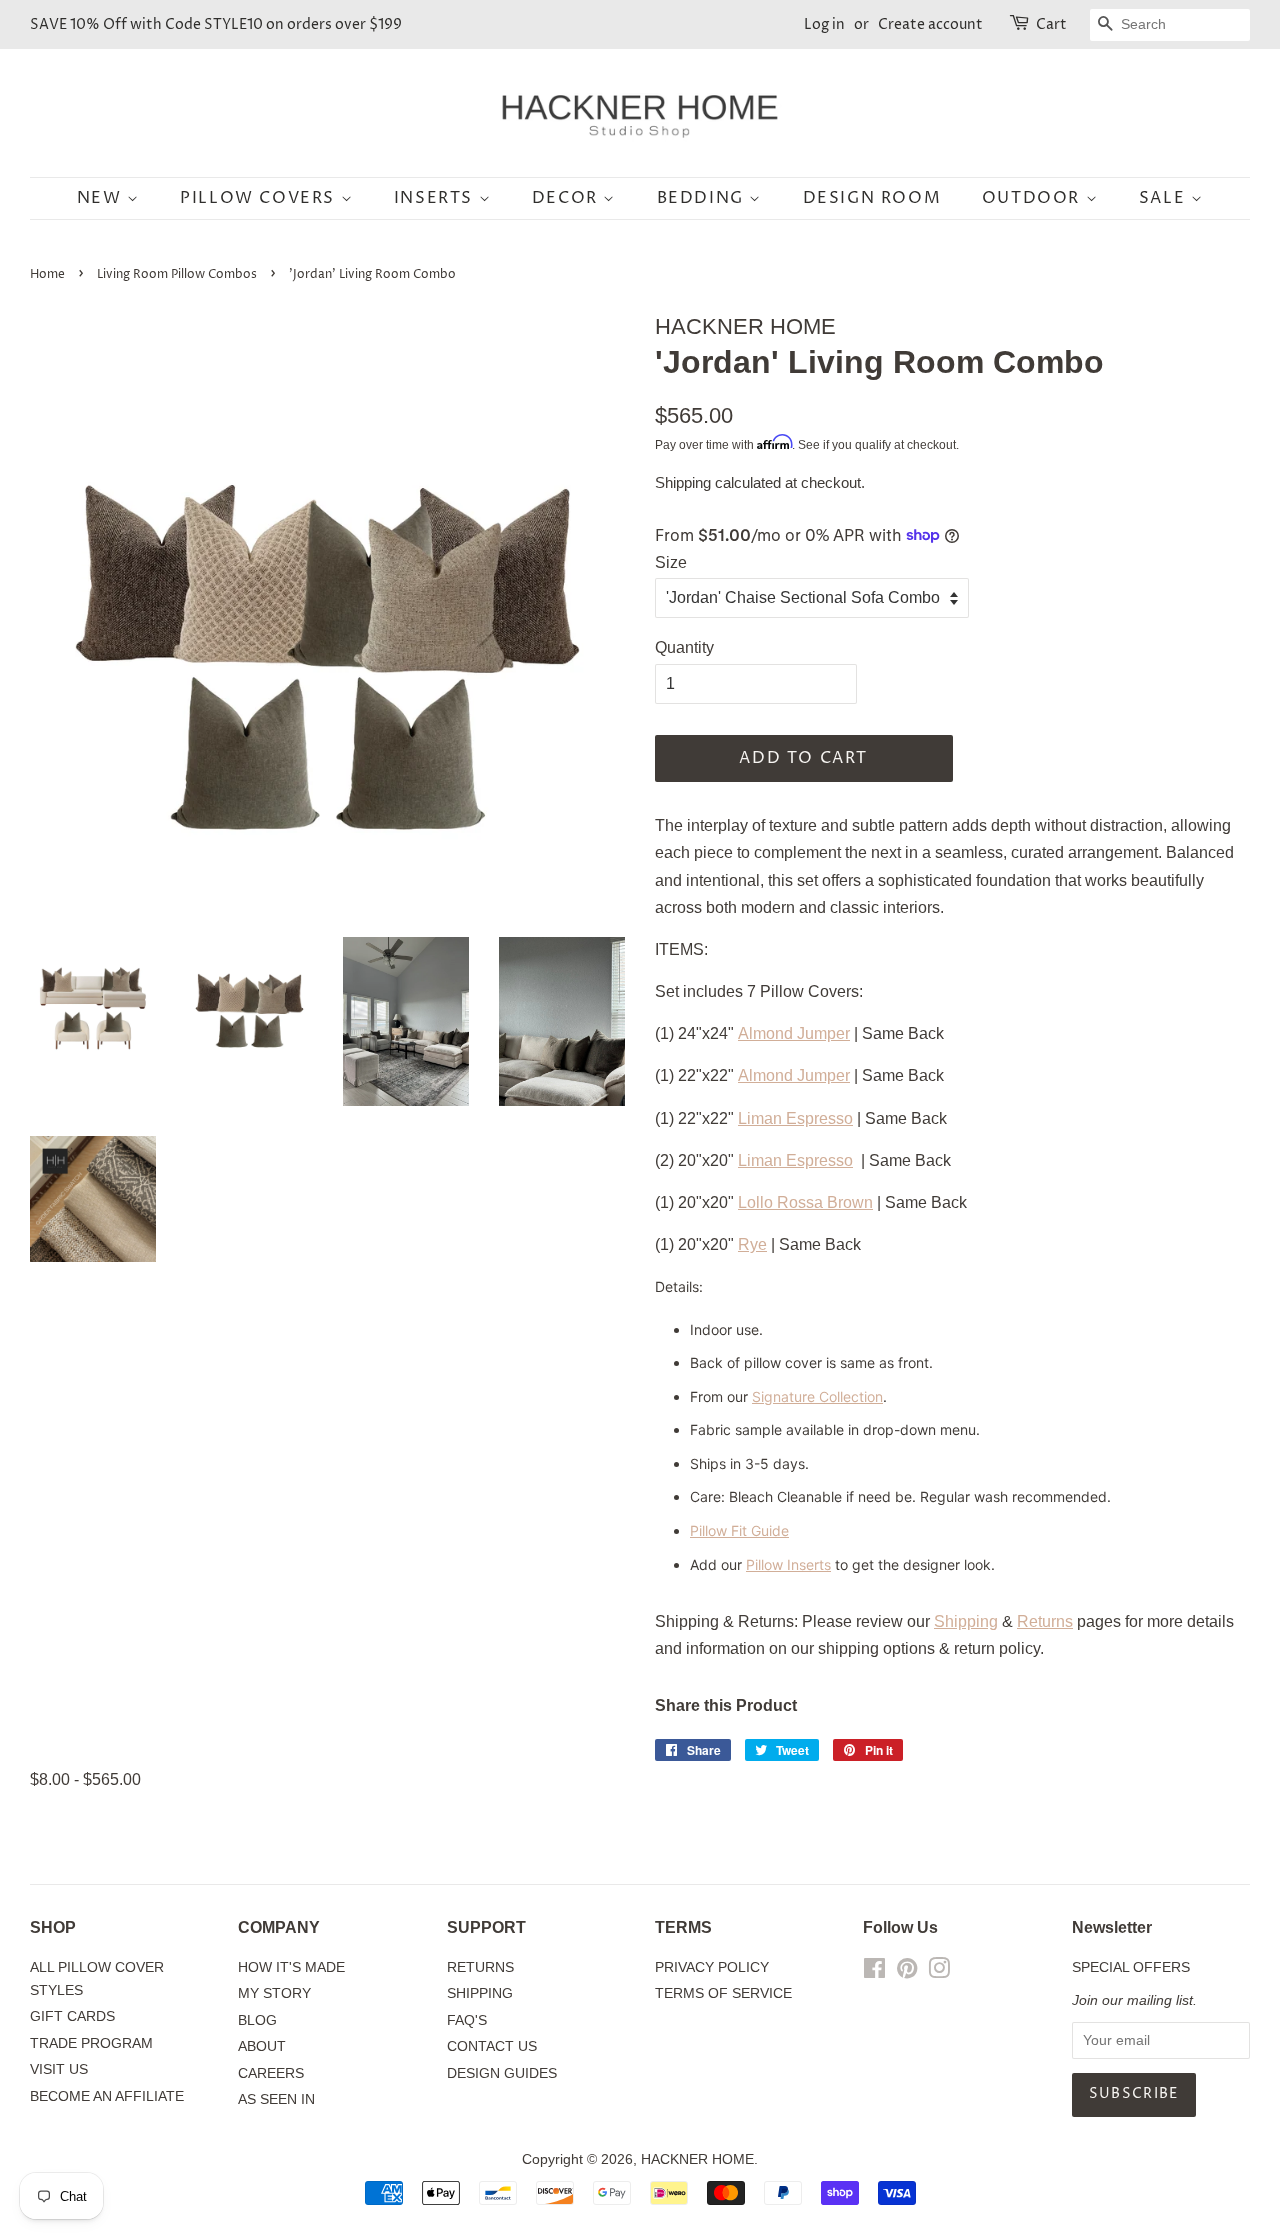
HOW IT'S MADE (291, 1967)
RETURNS (480, 1967)
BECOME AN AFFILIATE (107, 2096)
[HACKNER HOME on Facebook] (874, 1972)
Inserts (436, 198)
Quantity (684, 647)
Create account (930, 24)
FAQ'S (467, 2020)
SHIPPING (480, 1993)
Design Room (872, 198)
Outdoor (1034, 198)
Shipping (683, 482)
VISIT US (59, 2069)
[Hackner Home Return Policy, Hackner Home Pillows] (1075, 1621)
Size (671, 562)
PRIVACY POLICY (712, 1967)
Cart (1051, 24)
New (102, 198)
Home (47, 274)
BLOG (257, 2020)
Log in (824, 24)
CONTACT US (492, 2046)
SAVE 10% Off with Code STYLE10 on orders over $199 (216, 24)
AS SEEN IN (276, 2099)
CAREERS (271, 2073)
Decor (568, 198)
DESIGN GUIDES (502, 2073)
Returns (1045, 1621)
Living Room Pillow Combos (177, 274)
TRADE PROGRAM (91, 2043)
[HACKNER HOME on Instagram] (939, 1972)
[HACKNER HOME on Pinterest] (907, 1972)
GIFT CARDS (72, 2016)
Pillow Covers (260, 198)
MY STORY (274, 1993)
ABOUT (262, 2046)
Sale (1165, 198)
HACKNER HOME (697, 2159)
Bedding (703, 198)
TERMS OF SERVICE (723, 1993)
